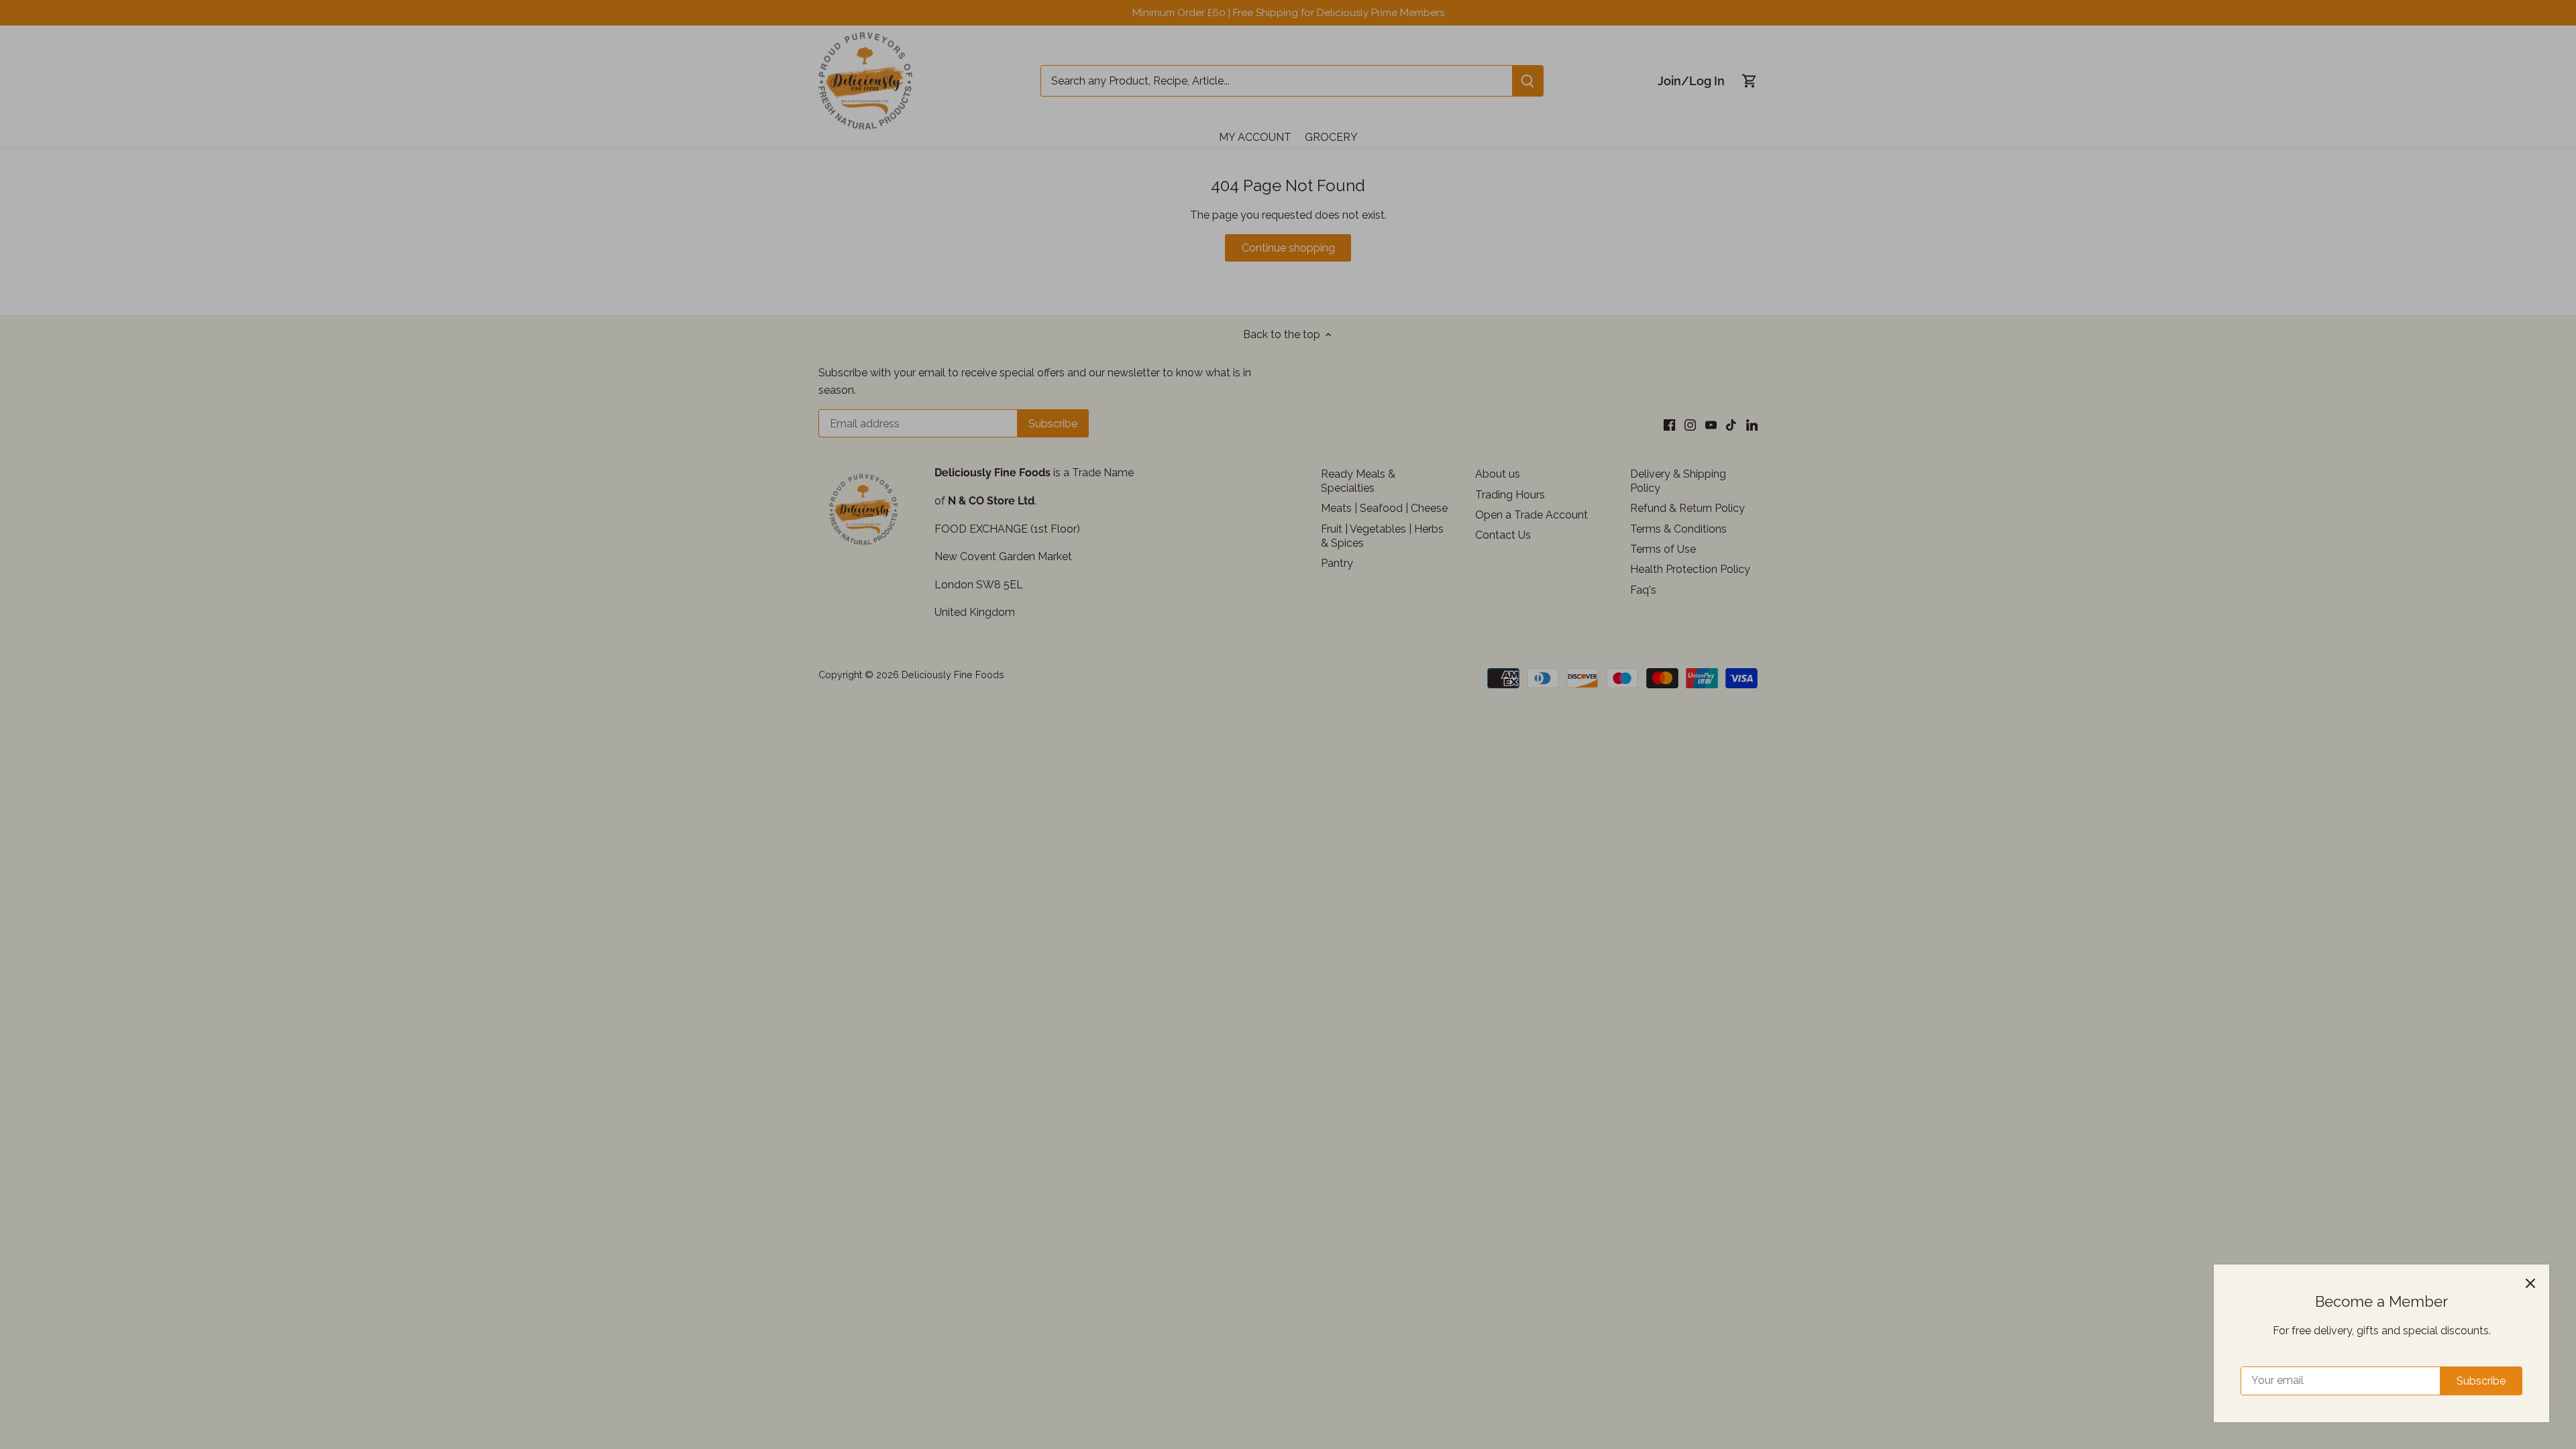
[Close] (2530, 1283)
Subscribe (2481, 1381)
